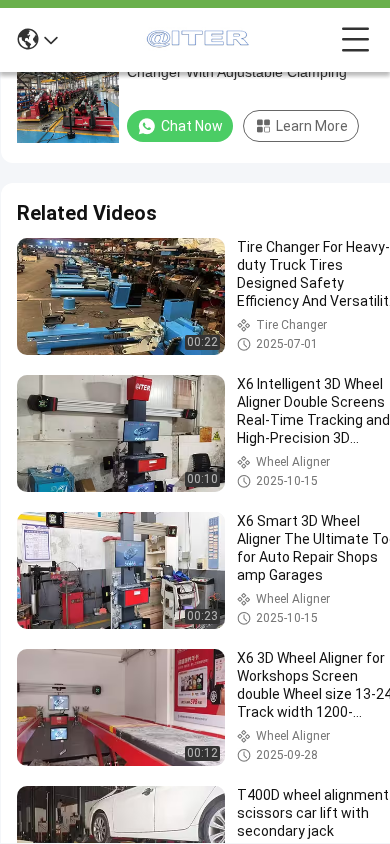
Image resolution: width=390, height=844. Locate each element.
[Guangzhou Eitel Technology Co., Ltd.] (200, 40)
